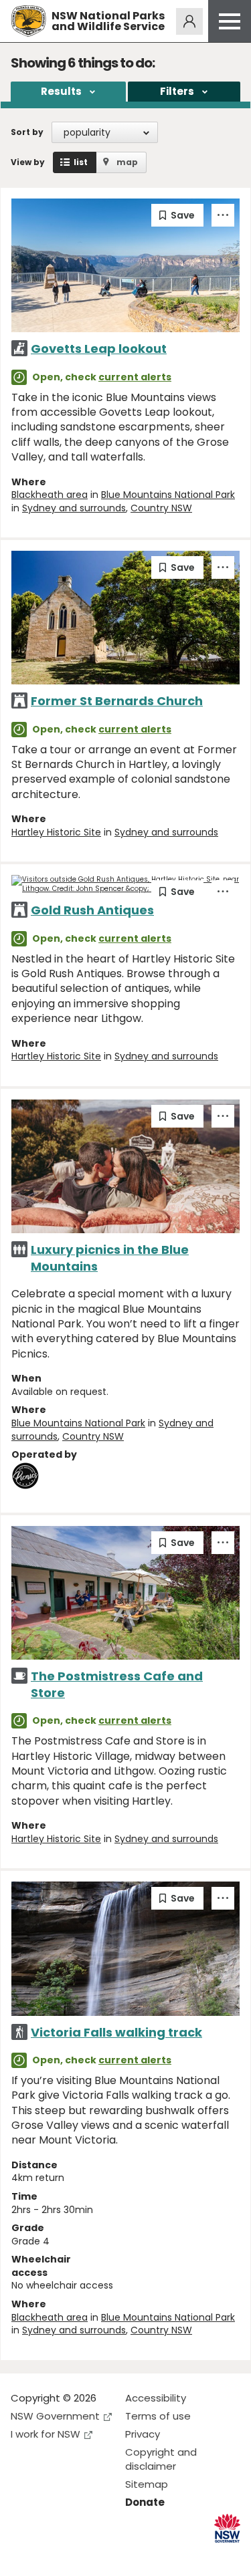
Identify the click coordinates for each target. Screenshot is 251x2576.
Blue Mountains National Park (168, 495)
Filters (177, 91)
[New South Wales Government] (227, 2528)
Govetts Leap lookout (99, 349)
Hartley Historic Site (56, 832)
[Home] (28, 21)
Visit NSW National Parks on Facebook (23, 2555)
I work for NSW (46, 2434)
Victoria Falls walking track (116, 2032)
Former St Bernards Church (117, 701)
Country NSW (161, 508)
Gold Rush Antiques (92, 910)
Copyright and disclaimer (161, 2459)
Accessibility (156, 2398)
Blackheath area (50, 495)
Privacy (143, 2434)
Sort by (27, 132)
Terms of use (158, 2416)
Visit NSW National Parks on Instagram (52, 2555)
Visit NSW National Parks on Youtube (81, 2555)
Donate (145, 2502)
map (127, 162)
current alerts (135, 377)
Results (61, 91)
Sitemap (147, 2484)
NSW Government (55, 2416)
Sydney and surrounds (74, 508)
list (81, 162)
